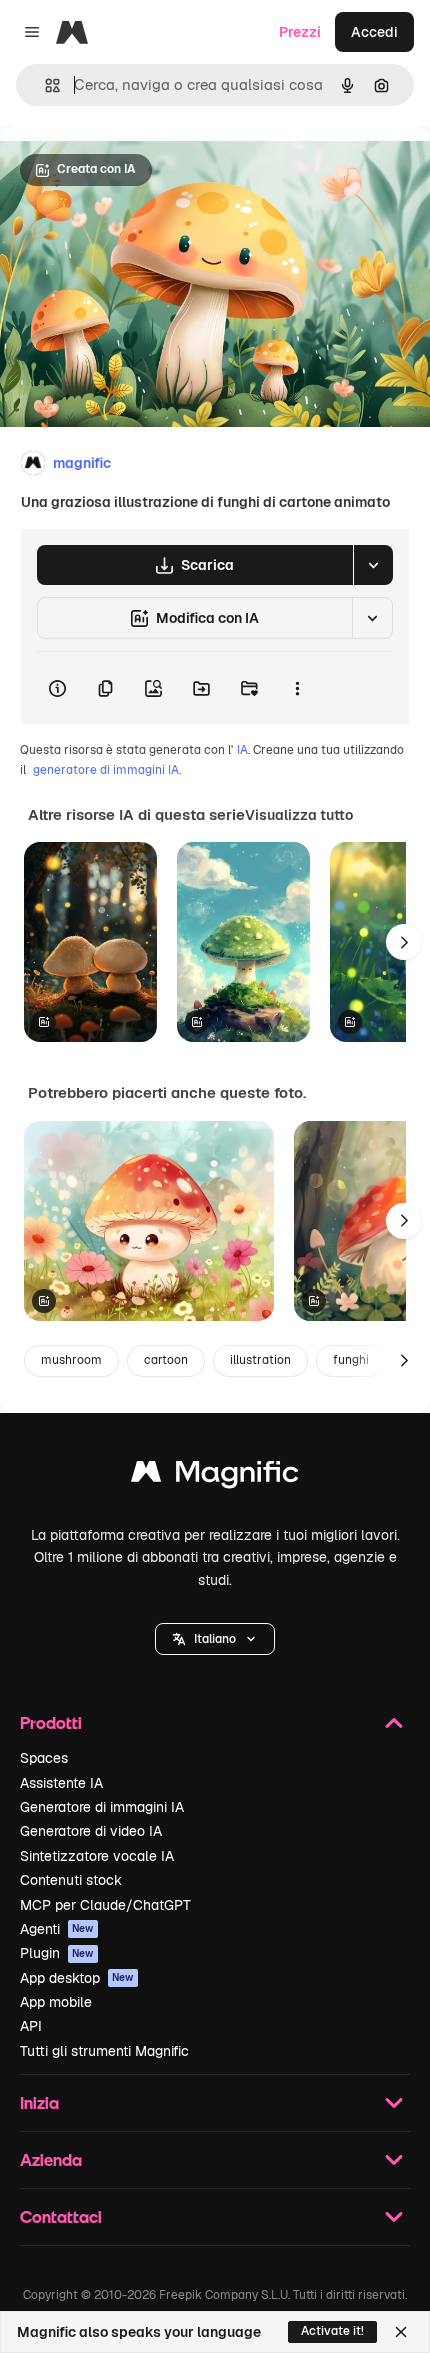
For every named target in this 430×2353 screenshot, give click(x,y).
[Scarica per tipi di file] (373, 565)
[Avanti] (404, 942)
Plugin (57, 1953)
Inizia (39, 2102)
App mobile (56, 2002)
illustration (260, 1360)
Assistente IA (61, 1783)
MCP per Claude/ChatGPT (105, 1905)
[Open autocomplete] (44, 85)
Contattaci (61, 2216)
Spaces (44, 1758)
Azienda (51, 2159)
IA (242, 750)
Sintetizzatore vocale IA (97, 1856)
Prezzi (300, 32)
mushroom (71, 1360)
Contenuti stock (71, 1880)
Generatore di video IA (91, 1831)
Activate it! (332, 2331)
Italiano (215, 1639)
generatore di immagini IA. (107, 770)
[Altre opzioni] (297, 688)
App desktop (77, 1978)
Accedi (374, 32)
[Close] (401, 2332)
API (31, 2026)
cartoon (166, 1360)
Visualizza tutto (299, 815)
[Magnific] (215, 1476)
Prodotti (51, 1722)
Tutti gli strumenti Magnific (104, 2051)
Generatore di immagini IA (102, 1807)
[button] (215, 1639)
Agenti (57, 1929)
